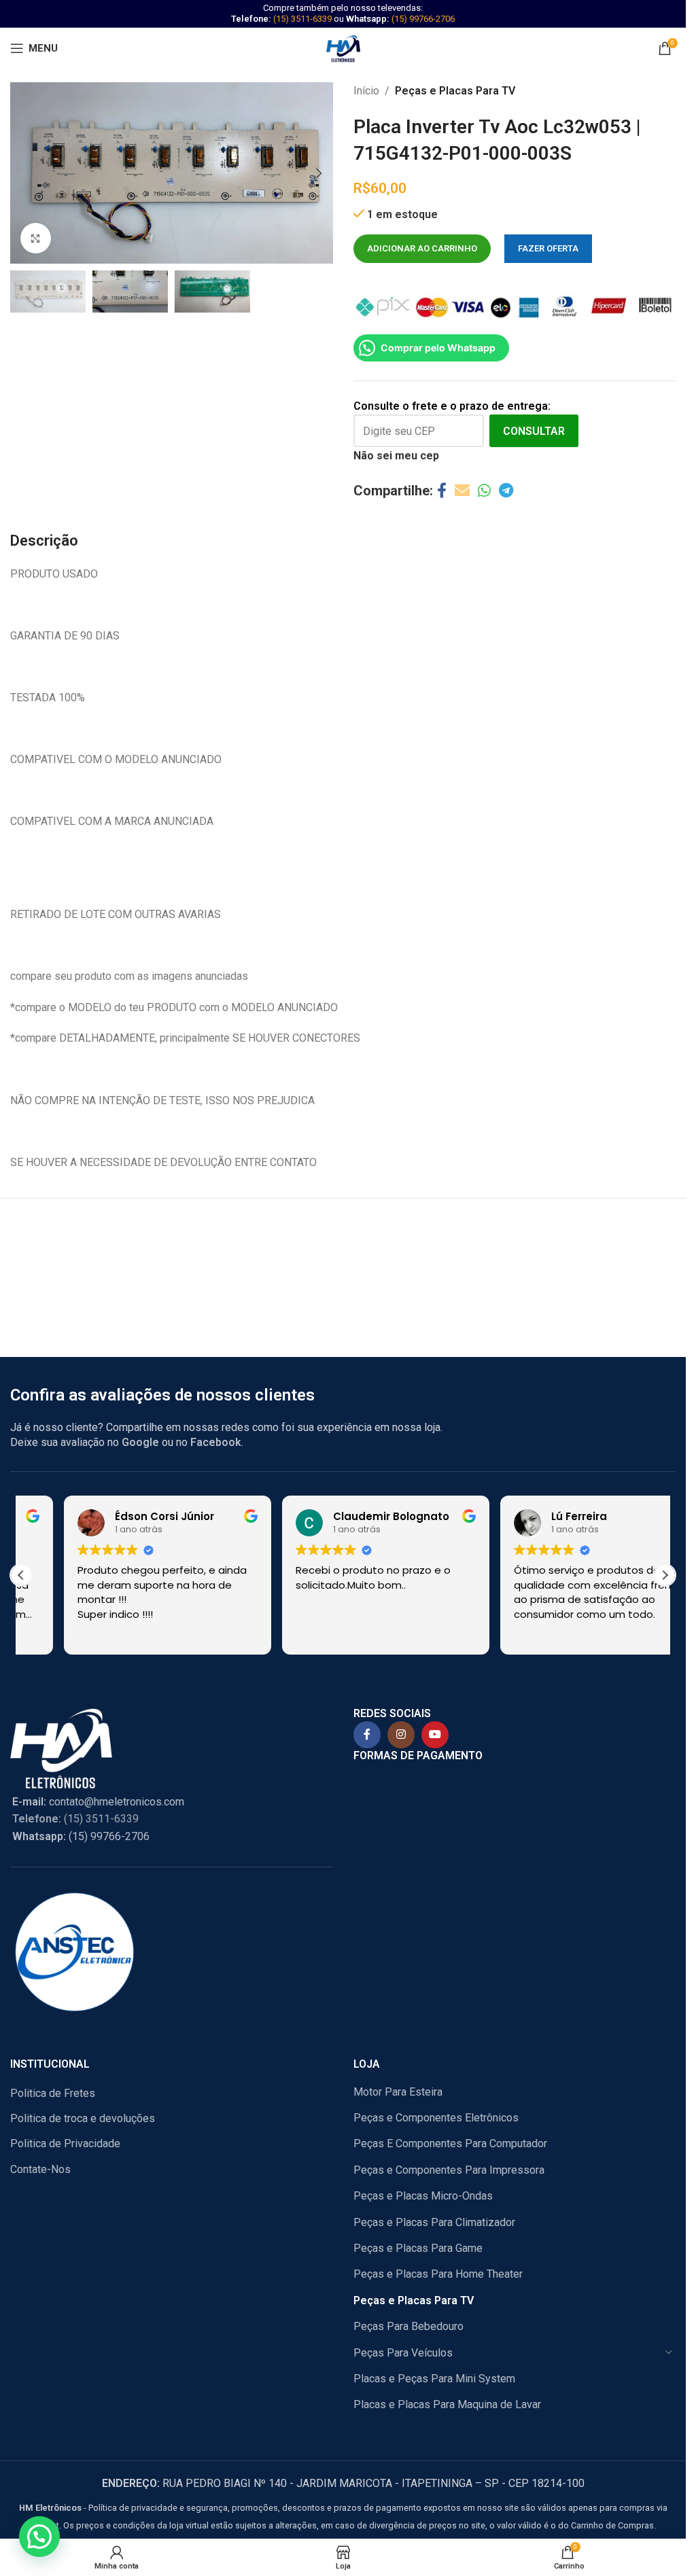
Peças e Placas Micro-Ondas (423, 2196)
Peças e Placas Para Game (418, 2248)
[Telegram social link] (506, 491)
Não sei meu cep (396, 456)
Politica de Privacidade (65, 2143)
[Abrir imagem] (36, 238)
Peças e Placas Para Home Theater (438, 2274)
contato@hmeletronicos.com (98, 1802)
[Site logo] (343, 47)
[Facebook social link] (442, 491)
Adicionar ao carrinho (422, 248)
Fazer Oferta (548, 248)
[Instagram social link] (401, 1735)
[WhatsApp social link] (484, 491)
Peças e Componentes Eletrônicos (436, 2118)
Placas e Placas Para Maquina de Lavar (447, 2404)
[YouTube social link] (435, 1735)
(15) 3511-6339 (302, 19)
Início (366, 91)
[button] (24, 173)
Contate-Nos (40, 2169)
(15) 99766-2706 (423, 19)
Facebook (216, 1442)
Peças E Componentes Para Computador (450, 2143)
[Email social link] (462, 491)
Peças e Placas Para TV (455, 91)
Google (140, 1442)
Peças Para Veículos (403, 2353)
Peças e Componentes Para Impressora (449, 2170)
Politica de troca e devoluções (83, 2118)
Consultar (534, 431)
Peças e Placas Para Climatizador (434, 2222)
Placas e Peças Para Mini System (434, 2379)
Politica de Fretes (53, 2093)
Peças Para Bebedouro (408, 2326)
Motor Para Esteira (398, 2092)
